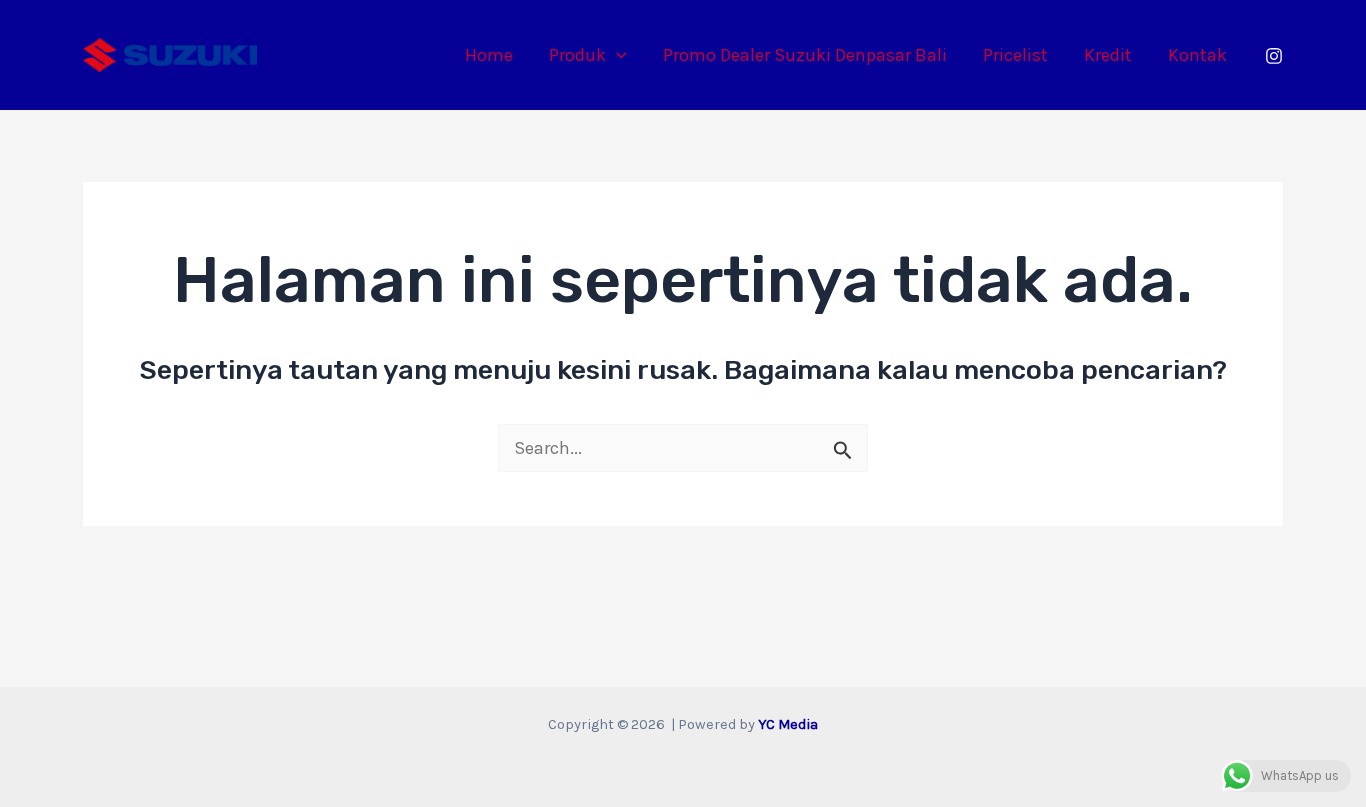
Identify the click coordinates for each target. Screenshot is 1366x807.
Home (489, 55)
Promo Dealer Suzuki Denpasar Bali (805, 55)
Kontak (1197, 55)
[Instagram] (1274, 56)
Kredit (1108, 55)
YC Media (788, 724)
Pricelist (1015, 55)
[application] (616, 55)
